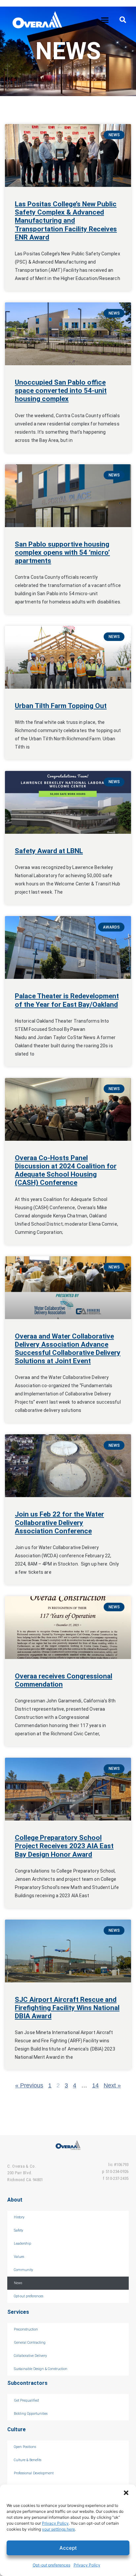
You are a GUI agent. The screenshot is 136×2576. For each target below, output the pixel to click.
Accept (68, 2548)
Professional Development (34, 2473)
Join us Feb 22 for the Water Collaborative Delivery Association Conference (59, 1522)
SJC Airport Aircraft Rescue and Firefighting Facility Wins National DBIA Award (67, 2008)
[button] (126, 2493)
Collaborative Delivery (30, 2356)
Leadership (22, 2244)
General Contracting (30, 2343)
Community (23, 2270)
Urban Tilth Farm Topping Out (61, 706)
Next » (112, 2085)
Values (19, 2257)
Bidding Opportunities (31, 2414)
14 (95, 2085)
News (18, 2283)
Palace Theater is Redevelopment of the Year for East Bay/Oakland (67, 1000)
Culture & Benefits (28, 2460)
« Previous (29, 2085)
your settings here (58, 2529)
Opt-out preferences (51, 2565)
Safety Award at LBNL (49, 851)
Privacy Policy (55, 2523)
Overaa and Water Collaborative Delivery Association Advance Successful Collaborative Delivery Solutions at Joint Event (68, 1349)
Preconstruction (26, 2329)
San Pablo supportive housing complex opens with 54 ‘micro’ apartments (62, 552)
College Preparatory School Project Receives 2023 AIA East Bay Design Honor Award (64, 1846)
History (19, 2217)
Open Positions (25, 2447)
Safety (18, 2230)
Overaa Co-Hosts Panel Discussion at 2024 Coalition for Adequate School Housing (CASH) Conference (66, 1170)
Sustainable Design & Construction (41, 2369)
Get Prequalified (26, 2400)
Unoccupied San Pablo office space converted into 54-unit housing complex (61, 391)
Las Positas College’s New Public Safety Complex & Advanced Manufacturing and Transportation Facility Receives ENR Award (66, 221)
